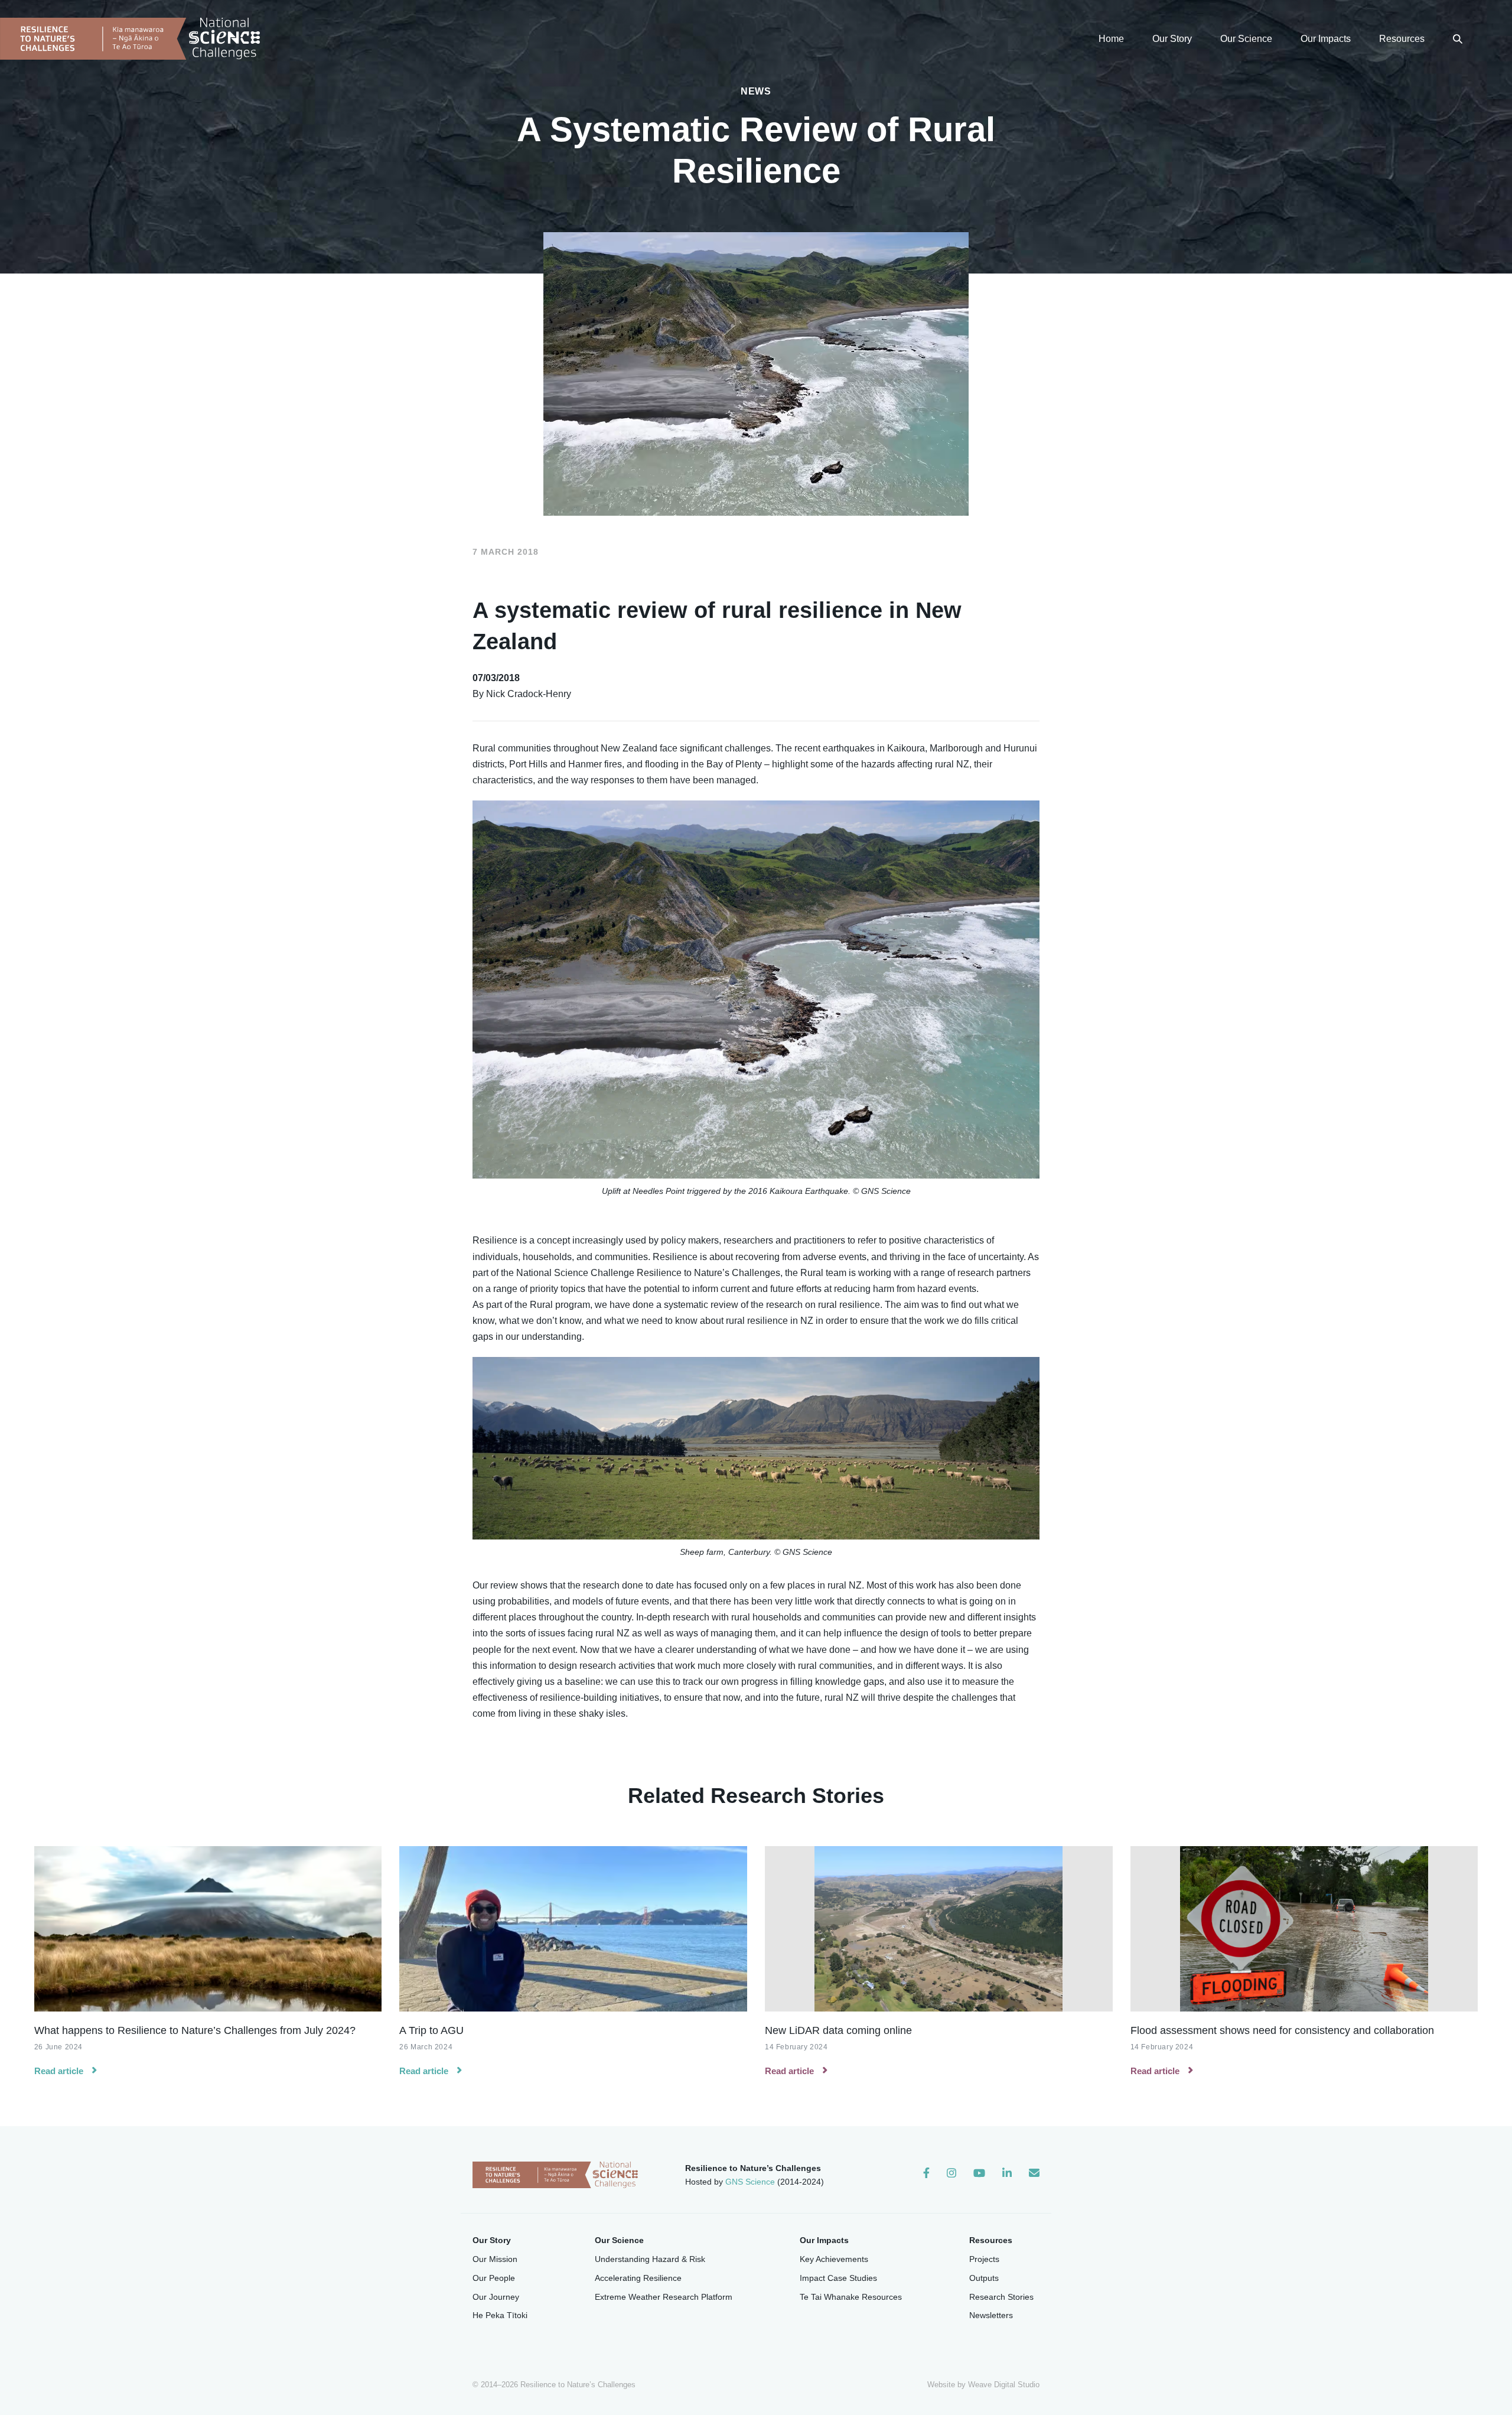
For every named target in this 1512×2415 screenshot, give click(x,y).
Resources (1402, 39)
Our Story (1172, 39)
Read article (59, 2071)
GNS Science (750, 2182)
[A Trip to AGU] (573, 1929)
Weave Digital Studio (1004, 2385)
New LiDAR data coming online (838, 2030)
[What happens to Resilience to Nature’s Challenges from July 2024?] (208, 1929)
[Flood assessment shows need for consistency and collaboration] (1304, 1929)
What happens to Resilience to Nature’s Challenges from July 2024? (195, 2030)
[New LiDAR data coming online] (939, 1929)
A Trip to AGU (431, 2030)
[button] (1458, 39)
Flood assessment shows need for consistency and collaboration (1282, 2030)
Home (1111, 39)
